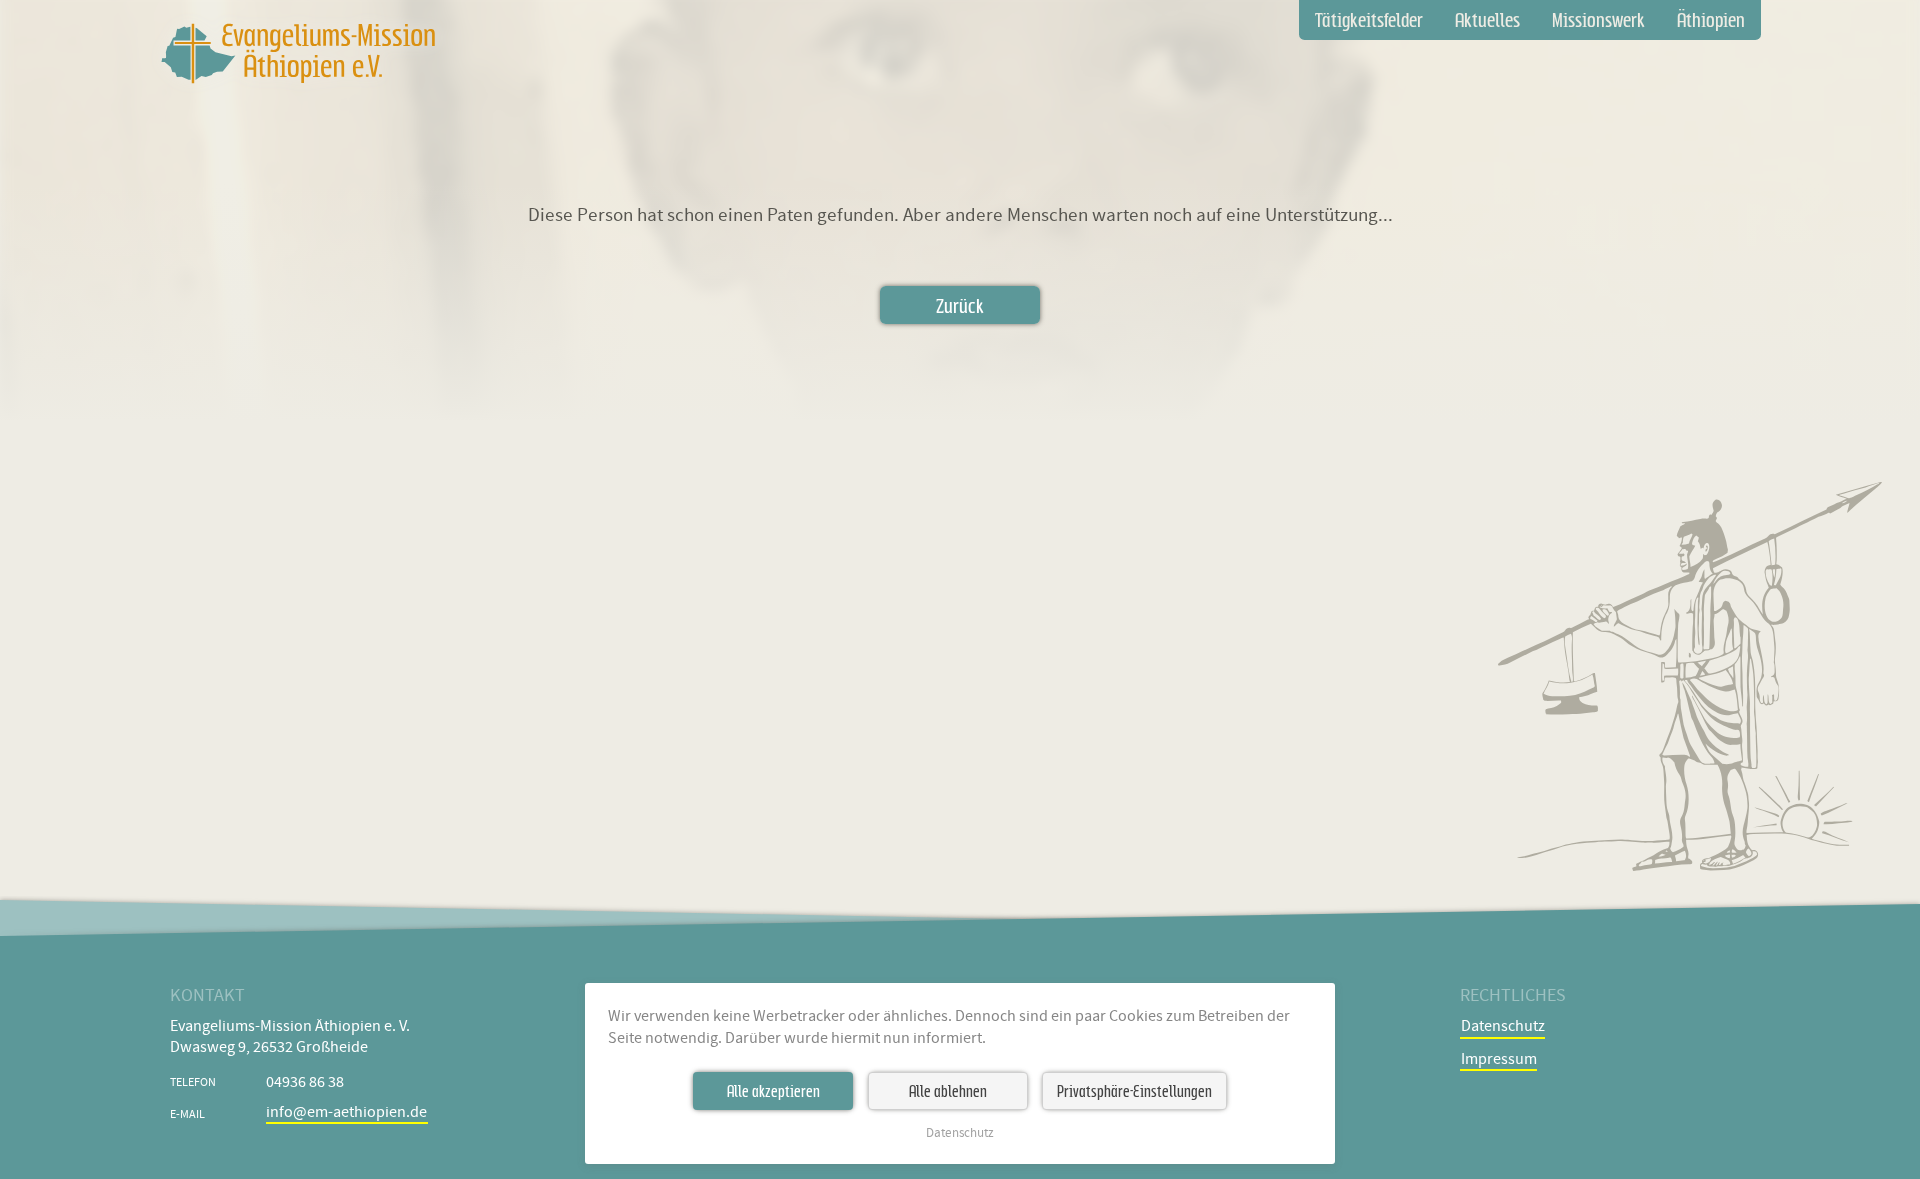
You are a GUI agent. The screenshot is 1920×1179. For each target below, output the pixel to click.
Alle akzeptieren (773, 1091)
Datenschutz (960, 1133)
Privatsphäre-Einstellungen (1134, 1091)
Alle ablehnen (948, 1091)
